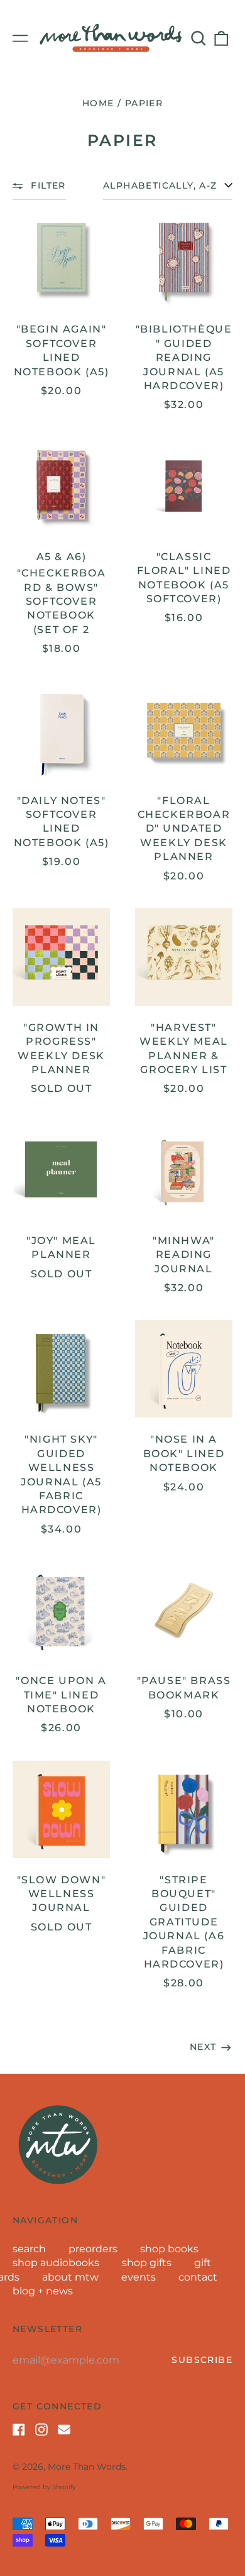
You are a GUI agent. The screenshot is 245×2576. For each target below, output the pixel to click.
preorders (93, 2249)
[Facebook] (19, 2430)
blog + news (43, 2291)
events (139, 2277)
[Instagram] (41, 2430)
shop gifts (147, 2263)
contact (198, 2277)
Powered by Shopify (44, 2487)
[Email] (64, 2430)
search (29, 2249)
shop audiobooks (56, 2263)
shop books (169, 2249)
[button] (199, 38)
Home (98, 103)
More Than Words (87, 2467)
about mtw (70, 2277)
